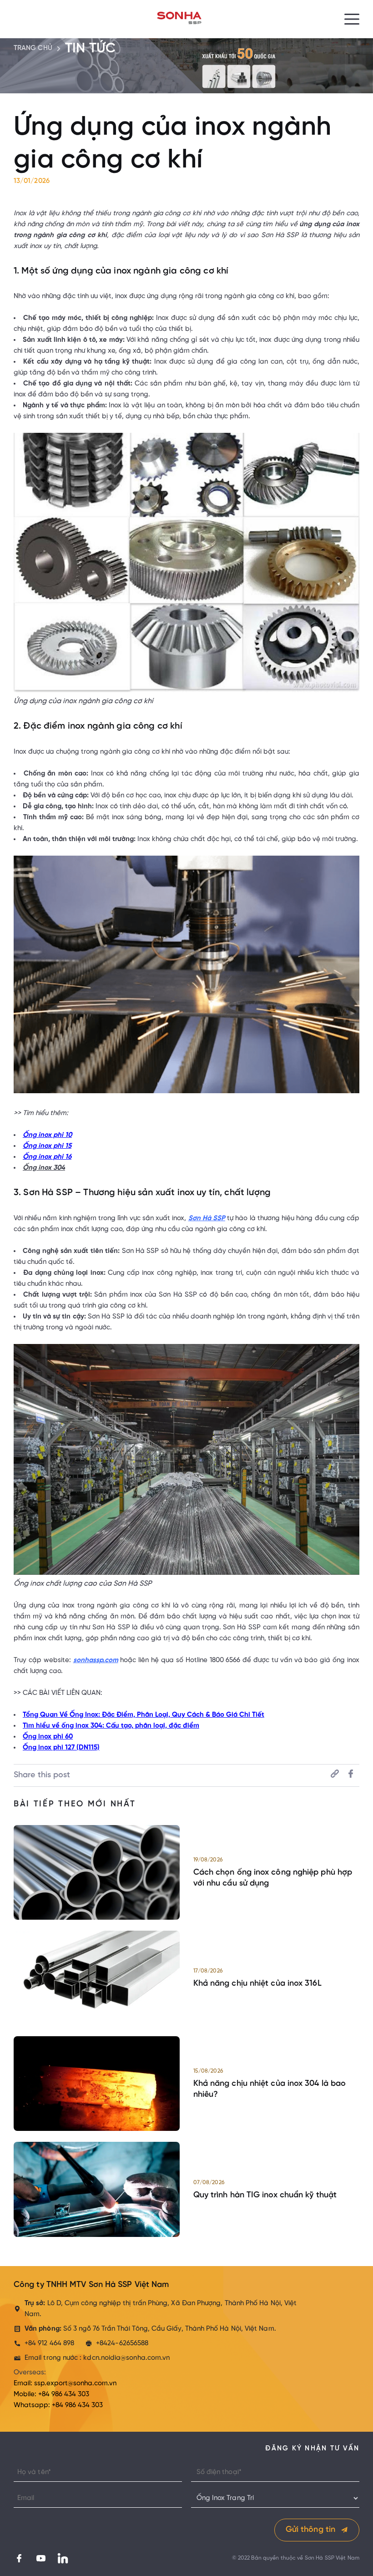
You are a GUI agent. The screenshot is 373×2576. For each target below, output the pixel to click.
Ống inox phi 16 (47, 1157)
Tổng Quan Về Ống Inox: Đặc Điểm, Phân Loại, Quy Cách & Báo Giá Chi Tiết (144, 1715)
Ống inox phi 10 (47, 1135)
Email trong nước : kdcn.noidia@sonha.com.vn (97, 2358)
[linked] (60, 2558)
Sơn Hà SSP (207, 1218)
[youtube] (38, 2558)
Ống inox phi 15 (47, 1146)
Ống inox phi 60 (48, 1737)
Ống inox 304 (44, 1168)
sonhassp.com (96, 1660)
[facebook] (19, 2558)
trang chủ (33, 48)
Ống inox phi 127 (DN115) (61, 1748)
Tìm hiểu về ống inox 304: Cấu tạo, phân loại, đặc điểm (111, 1726)
